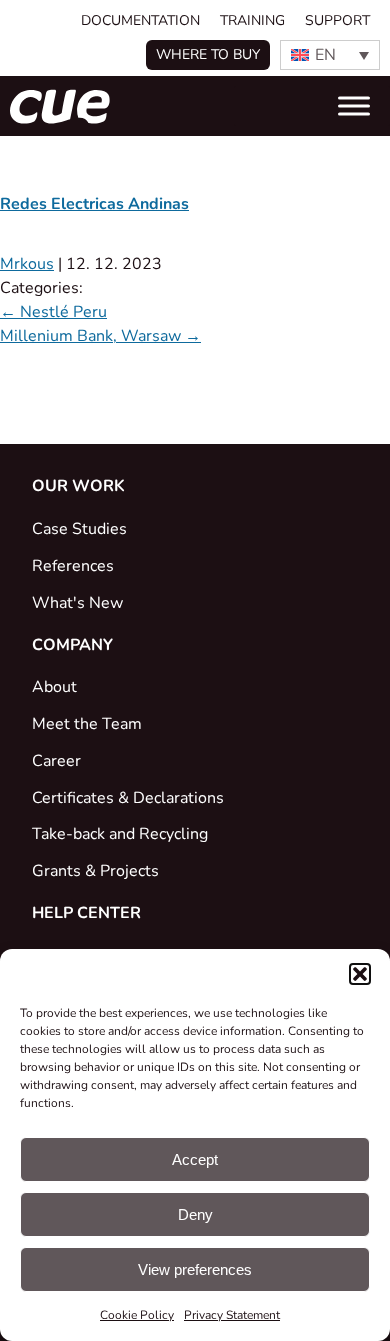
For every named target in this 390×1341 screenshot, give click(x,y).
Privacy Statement (232, 1315)
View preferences (195, 1269)
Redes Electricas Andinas (94, 204)
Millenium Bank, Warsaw (100, 336)
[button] (360, 974)
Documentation (140, 20)
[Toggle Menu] (354, 106)
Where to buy (208, 54)
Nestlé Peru (53, 312)
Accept (195, 1159)
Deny (195, 1214)
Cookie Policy (137, 1315)
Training (252, 20)
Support (337, 20)
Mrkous (27, 264)
